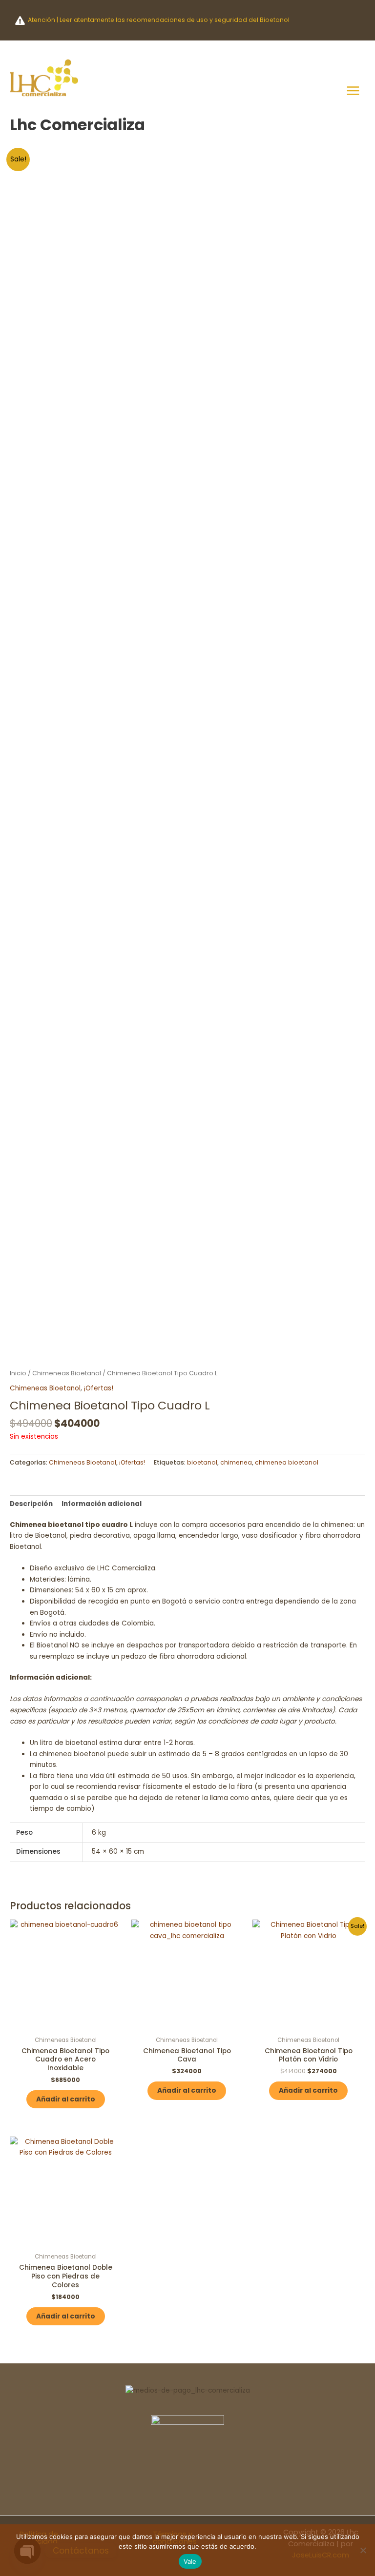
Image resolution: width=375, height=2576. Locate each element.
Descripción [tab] (31, 1504)
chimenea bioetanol (287, 1462)
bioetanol (202, 1462)
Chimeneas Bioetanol (67, 1373)
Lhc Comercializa (77, 125)
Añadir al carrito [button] (66, 2099)
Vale (190, 2561)
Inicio (18, 1373)
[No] (363, 2550)
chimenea (236, 1462)
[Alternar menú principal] (353, 90)
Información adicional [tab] (102, 1504)
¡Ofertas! (99, 1388)
